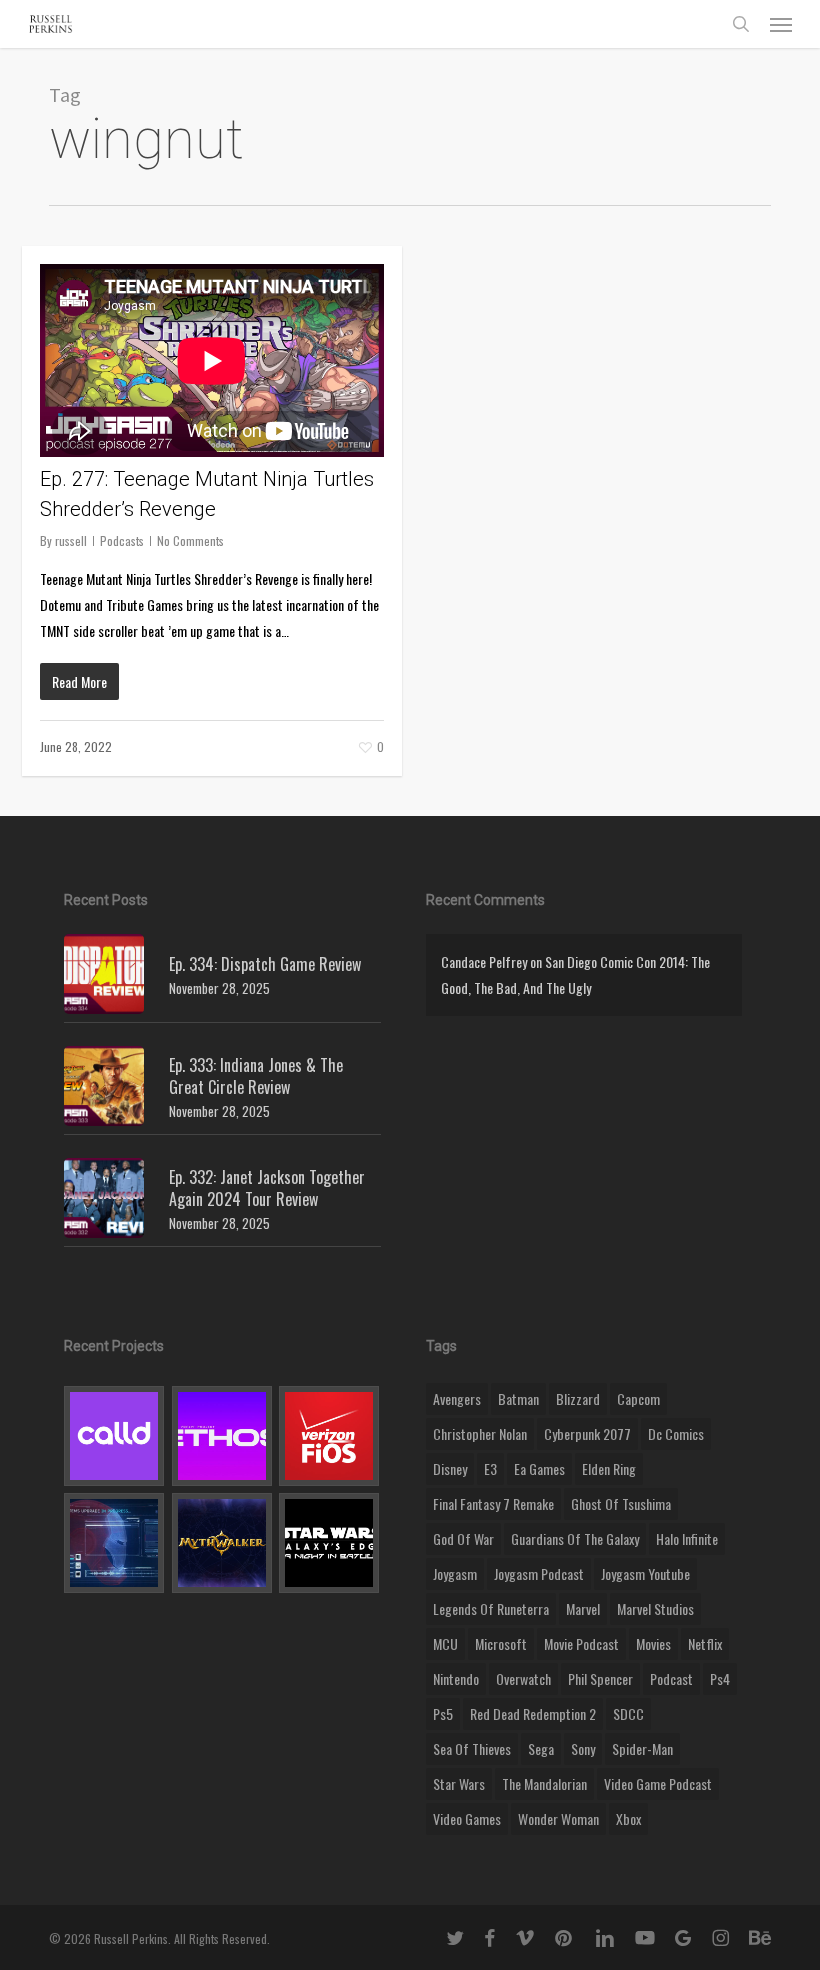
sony (583, 1748)
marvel (583, 1608)
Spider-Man (642, 1748)
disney (450, 1468)
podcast (671, 1678)
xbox (628, 1818)
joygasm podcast (539, 1573)
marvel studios (655, 1608)
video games (467, 1818)
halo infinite (687, 1538)
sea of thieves (472, 1748)
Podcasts (122, 540)
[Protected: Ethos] (222, 1436)
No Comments (190, 540)
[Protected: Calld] (114, 1436)
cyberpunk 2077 (587, 1433)
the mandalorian (544, 1783)
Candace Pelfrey (484, 961)
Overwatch (523, 1678)
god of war (463, 1538)
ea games (539, 1468)
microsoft (501, 1643)
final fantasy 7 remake (493, 1503)
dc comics (676, 1433)
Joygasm (455, 1573)
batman (518, 1398)
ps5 (443, 1713)
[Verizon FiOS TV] (329, 1436)
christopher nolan (480, 1433)
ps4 (720, 1678)
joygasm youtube (645, 1573)
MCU (445, 1643)
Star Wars (459, 1783)
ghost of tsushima (621, 1503)
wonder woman (558, 1818)
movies (653, 1643)
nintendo (456, 1678)
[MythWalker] (222, 1543)
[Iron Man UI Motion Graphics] (114, 1543)
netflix (705, 1643)
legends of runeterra (491, 1608)
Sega (541, 1748)
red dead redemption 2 (533, 1713)
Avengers (457, 1398)
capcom (638, 1398)
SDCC (628, 1713)
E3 (490, 1468)
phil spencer (600, 1678)
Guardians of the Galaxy (575, 1538)
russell (71, 540)
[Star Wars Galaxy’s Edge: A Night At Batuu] (329, 1543)
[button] (781, 24)
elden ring (609, 1468)
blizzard (578, 1398)
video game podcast (658, 1783)
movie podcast (581, 1643)
